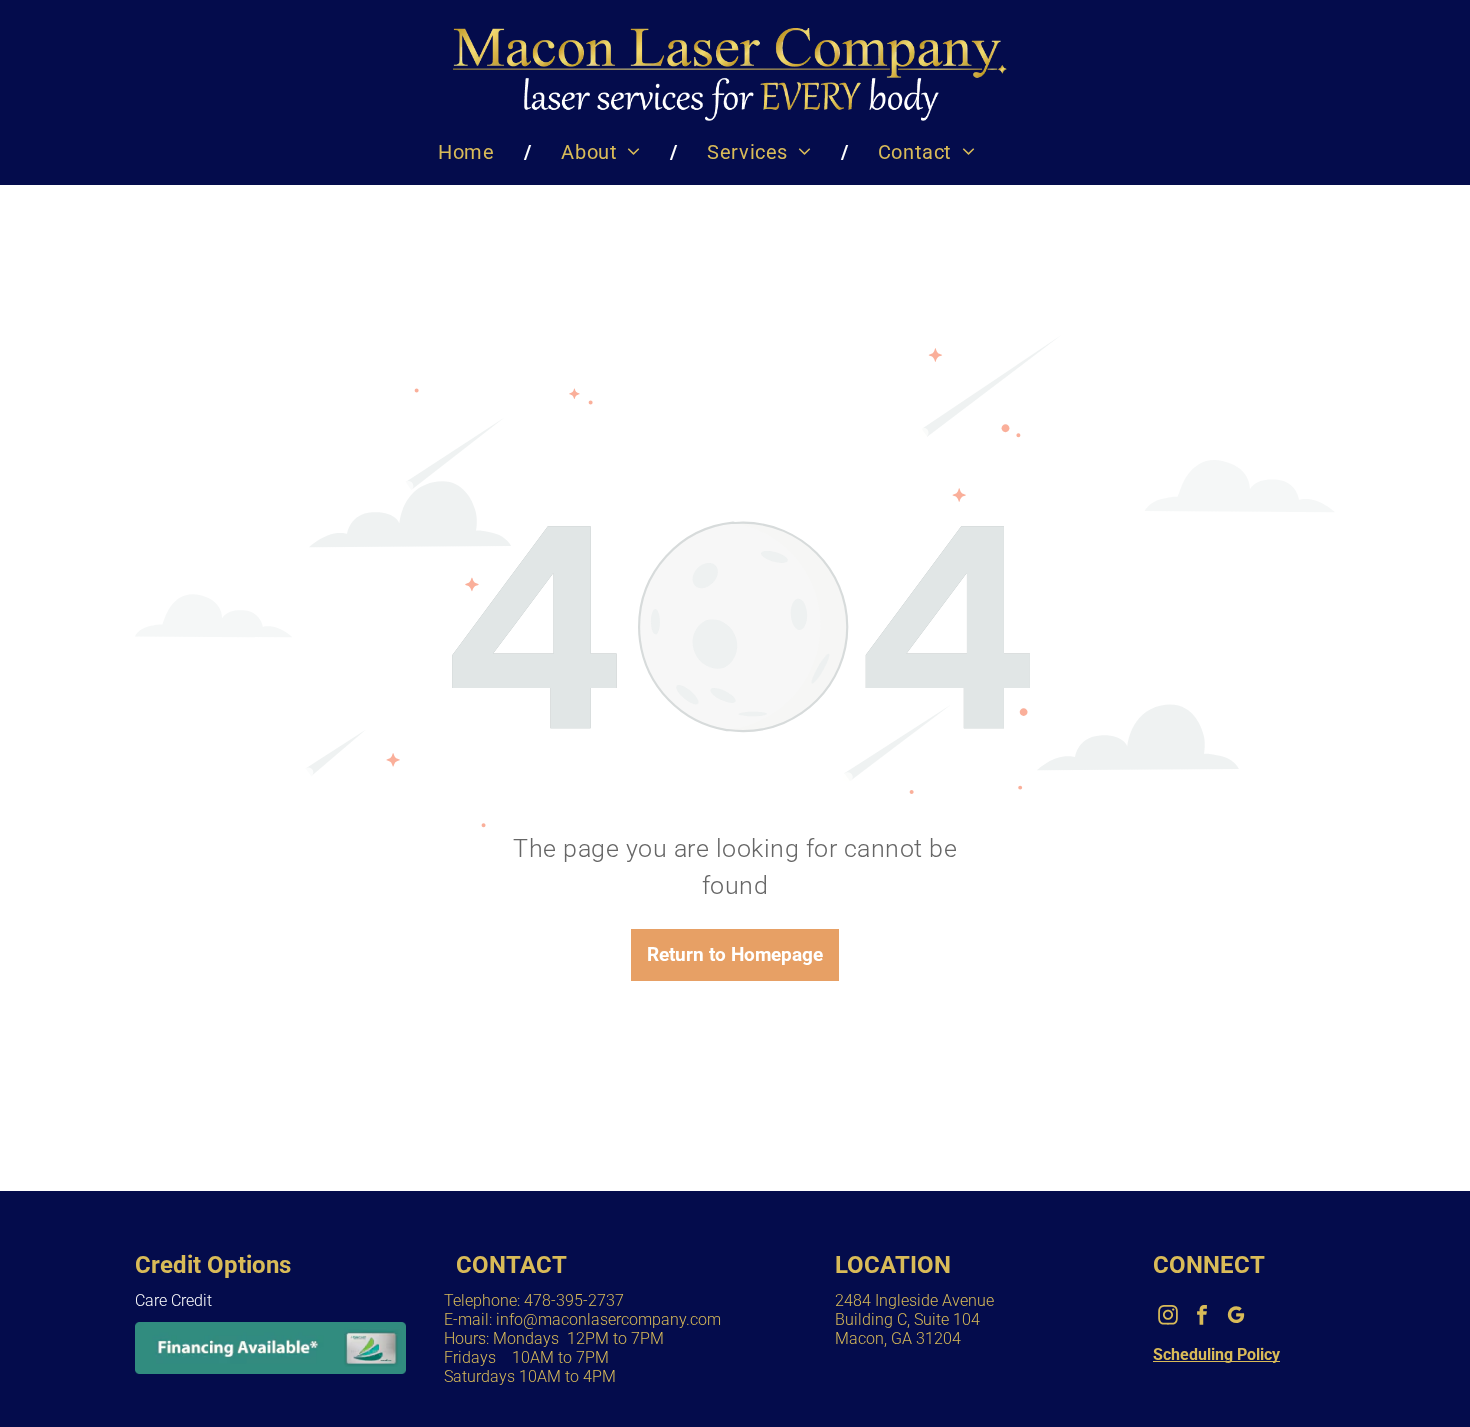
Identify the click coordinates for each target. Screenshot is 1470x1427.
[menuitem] (469, 152)
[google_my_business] (1236, 1317)
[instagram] (1168, 1317)
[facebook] (1202, 1317)
